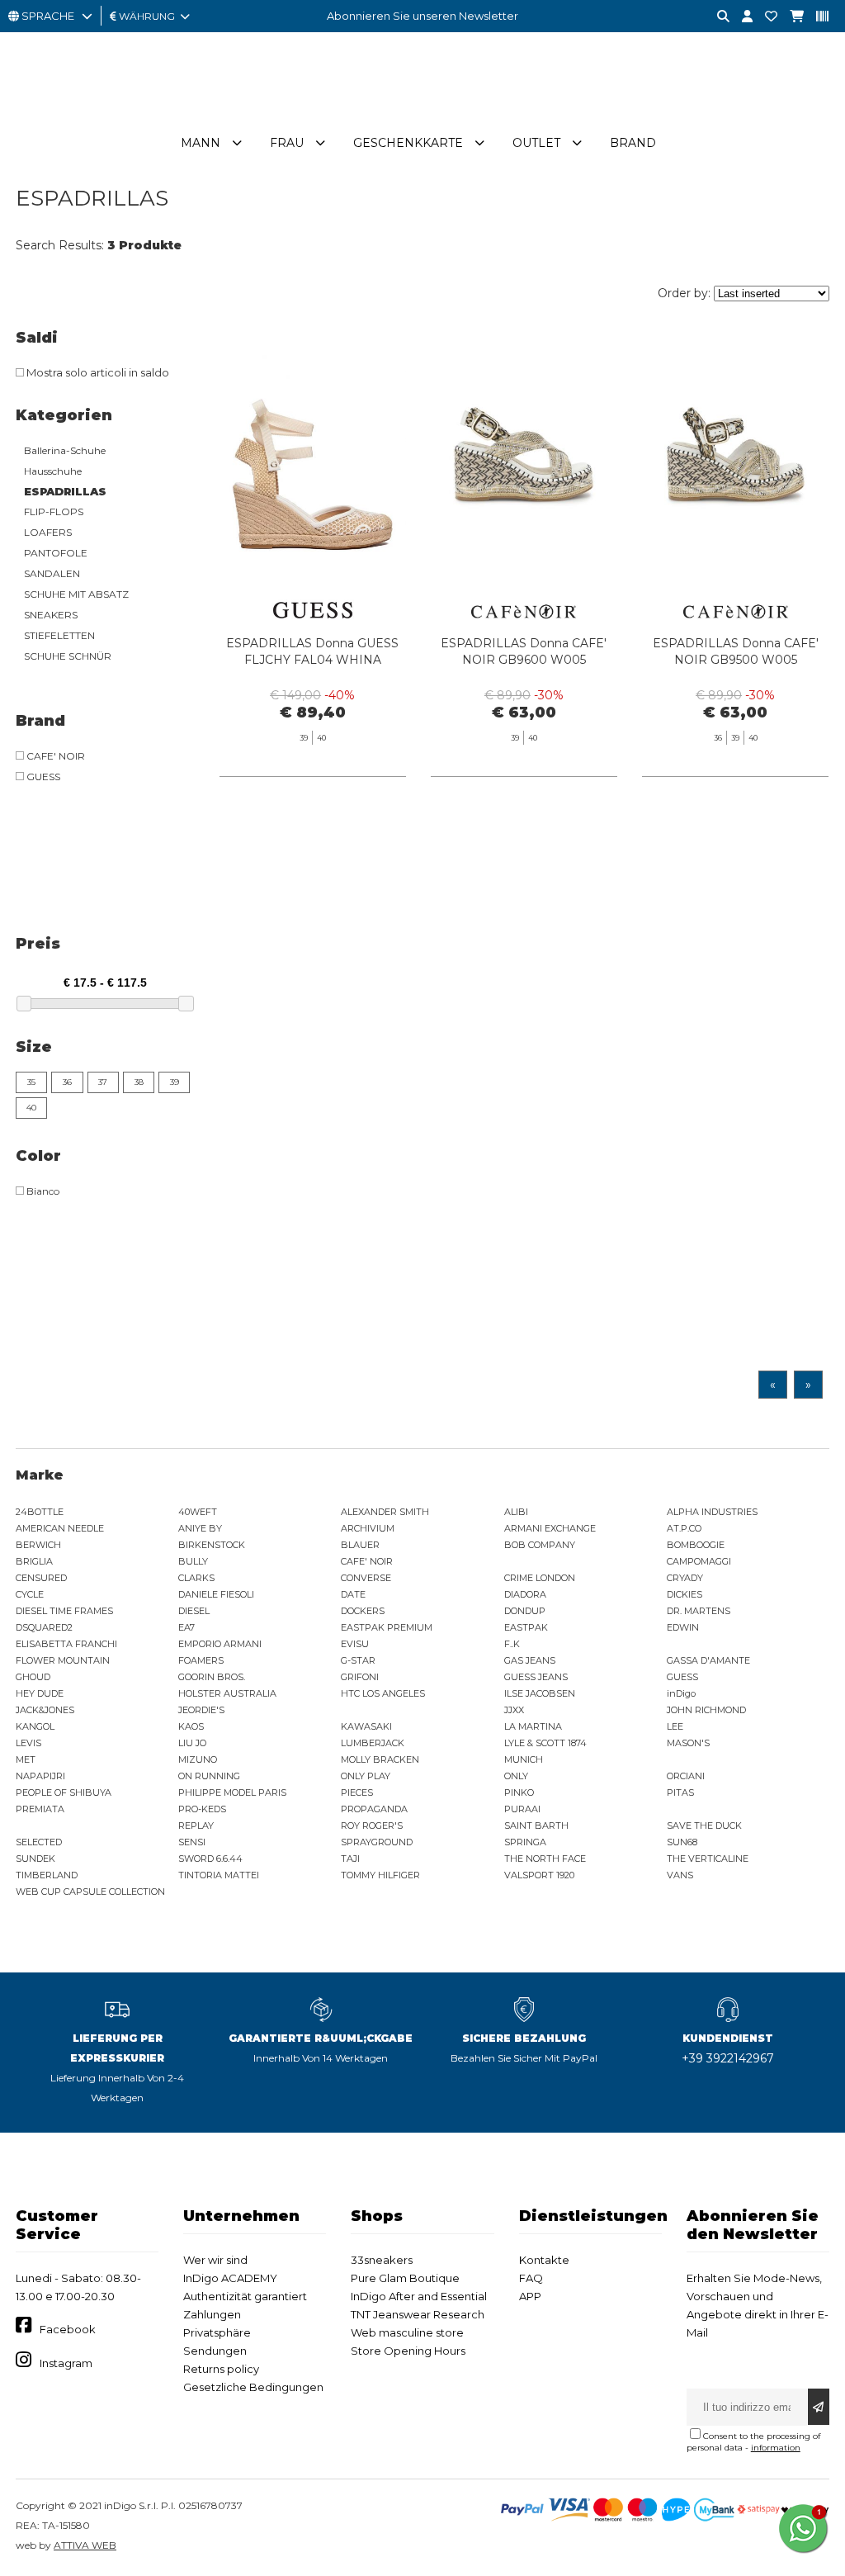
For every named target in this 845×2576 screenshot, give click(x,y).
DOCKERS (363, 1611)
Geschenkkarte (408, 143)
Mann (201, 143)
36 (67, 1082)
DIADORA (525, 1594)
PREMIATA (40, 1809)
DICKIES (684, 1594)
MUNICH (524, 1759)
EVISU (355, 1644)
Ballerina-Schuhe (65, 450)
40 (31, 1108)
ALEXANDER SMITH (385, 1512)
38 (139, 1082)
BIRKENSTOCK (212, 1545)
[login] (741, 17)
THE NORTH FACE (545, 1859)
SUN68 (682, 1842)
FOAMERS (201, 1660)
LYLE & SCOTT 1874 (545, 1743)
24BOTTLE (40, 1512)
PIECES (357, 1792)
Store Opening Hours (408, 2351)
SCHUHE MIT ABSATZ (76, 594)
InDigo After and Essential (419, 2296)
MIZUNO (198, 1759)
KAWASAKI (366, 1726)
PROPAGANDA (374, 1809)
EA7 (186, 1627)
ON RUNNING (209, 1776)
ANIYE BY (200, 1528)
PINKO (519, 1792)
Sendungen (215, 2351)
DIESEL (194, 1611)
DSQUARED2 (44, 1627)
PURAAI (522, 1809)
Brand (633, 143)
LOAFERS (48, 532)
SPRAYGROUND (377, 1842)
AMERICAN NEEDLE (60, 1528)
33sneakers (382, 2260)
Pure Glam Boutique (405, 2278)
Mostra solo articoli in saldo (97, 372)
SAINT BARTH (536, 1825)
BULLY (193, 1561)
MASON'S (688, 1743)
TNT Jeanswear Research (418, 2314)
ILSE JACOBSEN (540, 1693)
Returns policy (221, 2369)
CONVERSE (366, 1578)
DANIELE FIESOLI (216, 1594)
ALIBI (516, 1512)
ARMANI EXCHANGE (550, 1528)
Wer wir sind (215, 2260)
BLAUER (360, 1545)
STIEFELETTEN (59, 635)
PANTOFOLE (56, 553)
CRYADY (685, 1578)
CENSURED (41, 1578)
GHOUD (33, 1677)
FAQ (531, 2278)
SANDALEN (52, 573)
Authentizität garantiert (245, 2296)
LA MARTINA (533, 1726)
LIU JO (192, 1743)
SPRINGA (525, 1842)
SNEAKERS (51, 615)
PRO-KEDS (202, 1809)
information (776, 2448)
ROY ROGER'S (372, 1825)
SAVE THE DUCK (704, 1825)
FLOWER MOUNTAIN (63, 1660)
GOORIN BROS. (212, 1677)
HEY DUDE (40, 1693)
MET (26, 1759)
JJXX (514, 1710)
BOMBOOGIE (696, 1545)
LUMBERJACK (373, 1743)
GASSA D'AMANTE (708, 1660)
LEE (675, 1726)
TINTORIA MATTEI (219, 1875)
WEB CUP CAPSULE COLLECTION (90, 1892)
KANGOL (35, 1726)
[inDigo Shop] (422, 115)
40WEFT (198, 1512)
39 (175, 1082)
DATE (353, 1594)
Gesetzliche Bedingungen (253, 2387)
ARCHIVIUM (368, 1528)
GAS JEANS (530, 1660)
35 (31, 1082)
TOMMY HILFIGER (380, 1875)
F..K (512, 1644)
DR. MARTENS (699, 1611)
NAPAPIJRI (40, 1776)
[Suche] (717, 17)
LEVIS (28, 1743)
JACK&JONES (45, 1710)
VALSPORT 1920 (539, 1875)
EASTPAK (526, 1627)
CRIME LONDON (540, 1578)
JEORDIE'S (201, 1710)
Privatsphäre (217, 2332)
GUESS (42, 777)
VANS (680, 1875)
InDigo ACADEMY (230, 2278)
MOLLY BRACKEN (380, 1759)
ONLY (516, 1776)
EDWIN (683, 1627)
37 (103, 1082)
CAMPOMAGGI (699, 1561)
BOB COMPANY (540, 1545)
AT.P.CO (684, 1528)
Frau (287, 143)
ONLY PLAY (366, 1776)
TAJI (350, 1859)
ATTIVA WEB (85, 2545)
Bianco (42, 1191)
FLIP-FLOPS (54, 511)
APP (530, 2296)
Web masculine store (407, 2332)
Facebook (68, 2329)
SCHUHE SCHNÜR (68, 656)
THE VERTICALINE (708, 1859)
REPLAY (196, 1825)
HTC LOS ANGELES (383, 1693)
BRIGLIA (34, 1561)
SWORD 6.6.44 (210, 1859)
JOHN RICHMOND (706, 1710)
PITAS (680, 1792)
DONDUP (525, 1611)
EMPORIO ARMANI (220, 1644)
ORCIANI (686, 1776)
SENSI (192, 1842)
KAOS (191, 1726)
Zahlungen (212, 2314)
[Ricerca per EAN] (816, 17)
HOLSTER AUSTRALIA (227, 1693)
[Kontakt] (765, 17)
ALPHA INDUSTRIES (712, 1512)
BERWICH (38, 1545)
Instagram (66, 2363)
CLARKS (196, 1578)
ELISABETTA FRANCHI (66, 1644)
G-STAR (358, 1660)
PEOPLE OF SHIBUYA (64, 1792)
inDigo (681, 1693)
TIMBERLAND (47, 1875)
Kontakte (544, 2260)
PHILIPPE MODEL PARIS (232, 1792)
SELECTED (39, 1842)
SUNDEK (35, 1859)
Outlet (536, 143)
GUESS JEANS (536, 1677)
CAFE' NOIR (54, 756)
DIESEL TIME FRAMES (64, 1611)
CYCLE (30, 1594)
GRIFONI (360, 1677)
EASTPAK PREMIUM (387, 1627)
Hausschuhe (53, 471)
